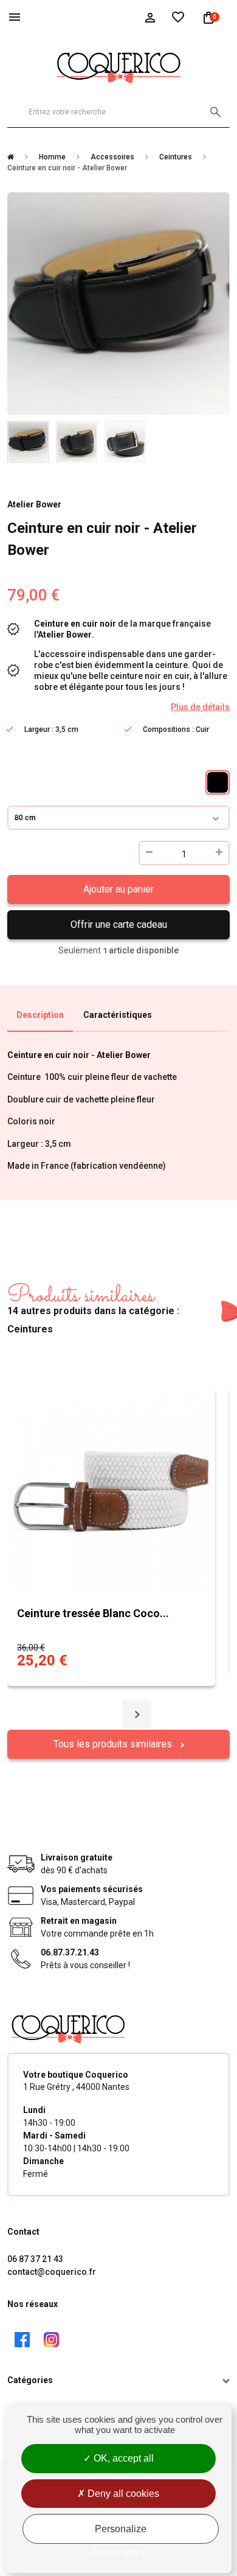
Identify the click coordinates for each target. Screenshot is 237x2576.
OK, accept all (122, 2458)
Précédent (19, 314)
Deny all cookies (122, 2494)
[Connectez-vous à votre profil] (150, 16)
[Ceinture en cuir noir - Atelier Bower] (28, 442)
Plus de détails (200, 707)
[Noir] (218, 782)
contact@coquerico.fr (52, 2272)
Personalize (121, 2529)
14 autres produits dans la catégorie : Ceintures (93, 1309)
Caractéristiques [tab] (118, 1015)
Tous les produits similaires (114, 1744)
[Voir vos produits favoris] (178, 16)
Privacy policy (118, 2552)
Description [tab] (40, 1015)
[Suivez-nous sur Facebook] (22, 2340)
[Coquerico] (118, 66)
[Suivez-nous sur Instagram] (51, 2340)
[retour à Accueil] (15, 157)
